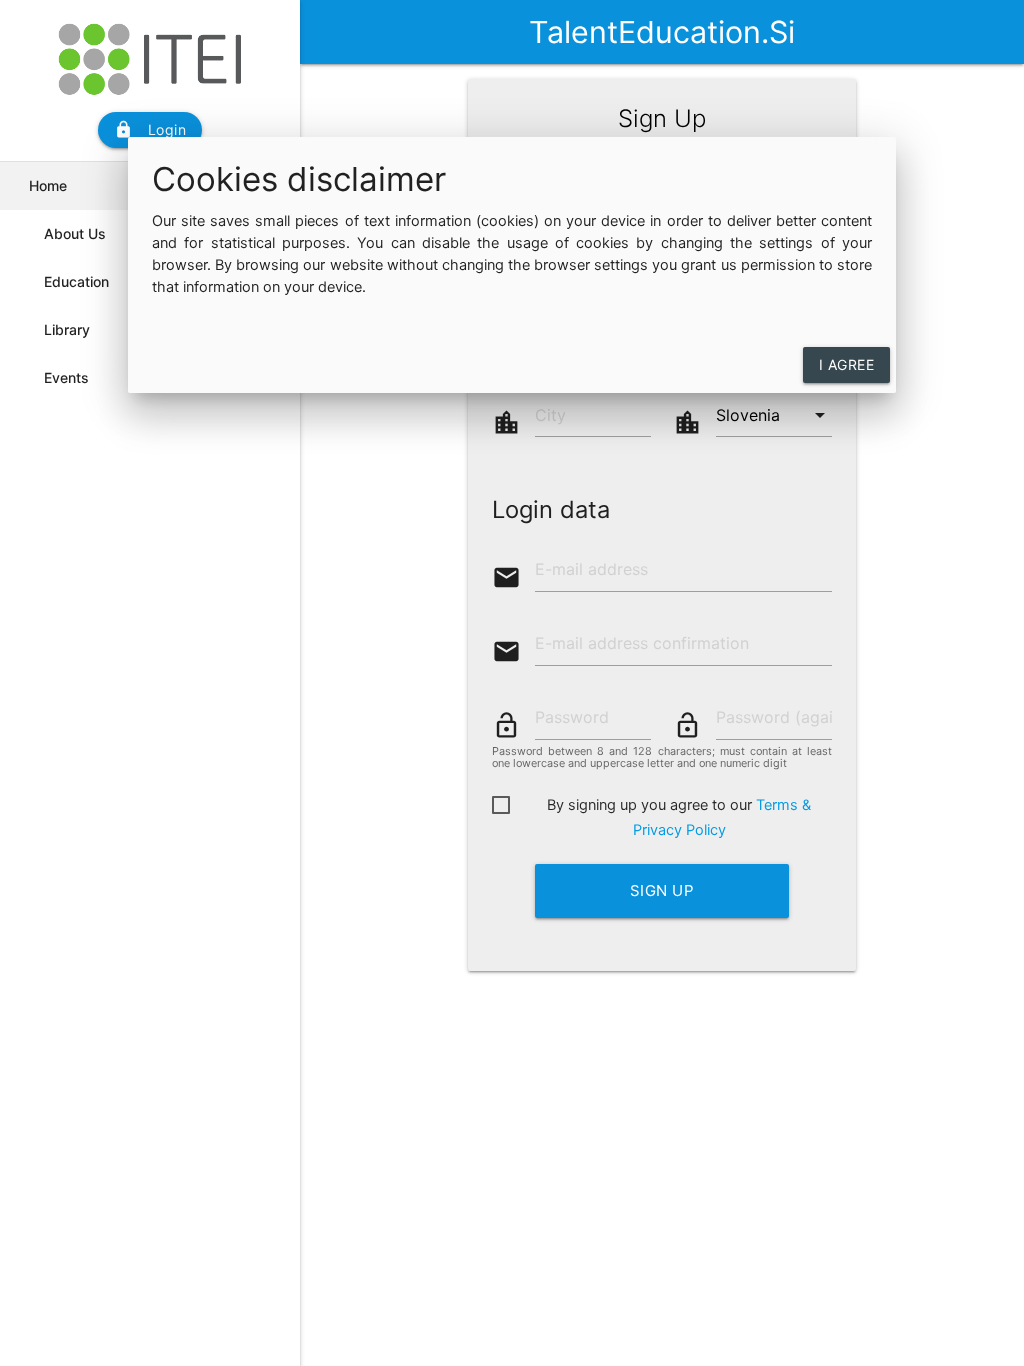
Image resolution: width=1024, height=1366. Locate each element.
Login (150, 129)
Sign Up (662, 890)
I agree (847, 364)
